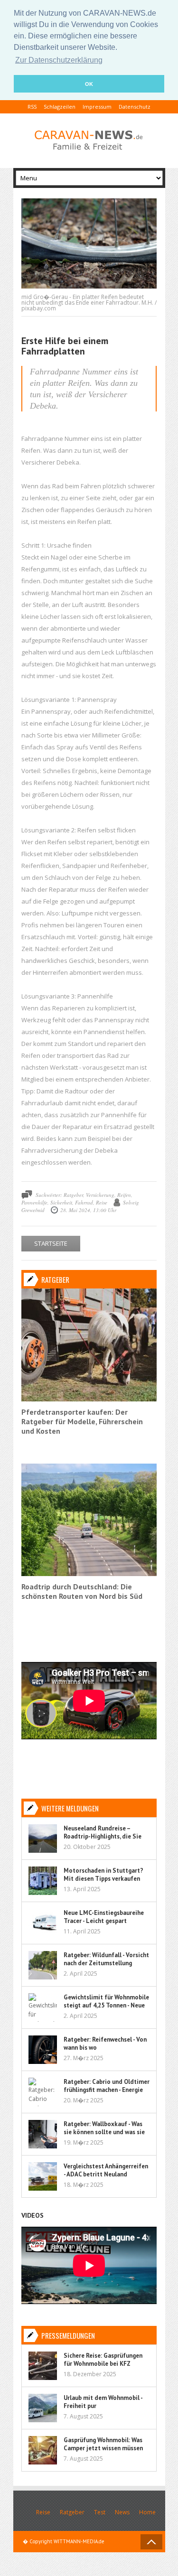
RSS (32, 107)
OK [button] (89, 84)
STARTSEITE (51, 1243)
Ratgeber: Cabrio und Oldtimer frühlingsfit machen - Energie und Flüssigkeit (107, 2090)
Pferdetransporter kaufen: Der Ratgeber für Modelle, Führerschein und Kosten (82, 1421)
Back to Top (151, 2542)
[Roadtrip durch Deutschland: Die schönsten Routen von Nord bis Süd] (89, 1574)
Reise (43, 2512)
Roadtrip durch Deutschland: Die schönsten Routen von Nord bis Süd (82, 1591)
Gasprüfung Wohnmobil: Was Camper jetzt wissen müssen (103, 2444)
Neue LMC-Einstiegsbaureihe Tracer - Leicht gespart (104, 1917)
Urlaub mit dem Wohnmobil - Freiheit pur (103, 2402)
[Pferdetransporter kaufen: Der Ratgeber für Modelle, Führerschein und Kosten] (89, 1399)
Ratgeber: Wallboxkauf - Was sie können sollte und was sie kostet (104, 2132)
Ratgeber (72, 2512)
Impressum (97, 107)
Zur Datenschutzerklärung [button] (59, 60)
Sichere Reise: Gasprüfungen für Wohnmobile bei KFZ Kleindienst (103, 2364)
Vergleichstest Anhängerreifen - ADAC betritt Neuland (106, 2170)
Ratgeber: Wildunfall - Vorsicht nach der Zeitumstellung (106, 1959)
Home (147, 2512)
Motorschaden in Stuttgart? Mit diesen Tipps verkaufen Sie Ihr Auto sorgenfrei (103, 1879)
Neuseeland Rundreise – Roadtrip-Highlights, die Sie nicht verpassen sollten (103, 1836)
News (122, 2512)
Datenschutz (135, 107)
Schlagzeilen (60, 107)
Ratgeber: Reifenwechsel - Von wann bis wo (105, 2044)
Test (100, 2512)
